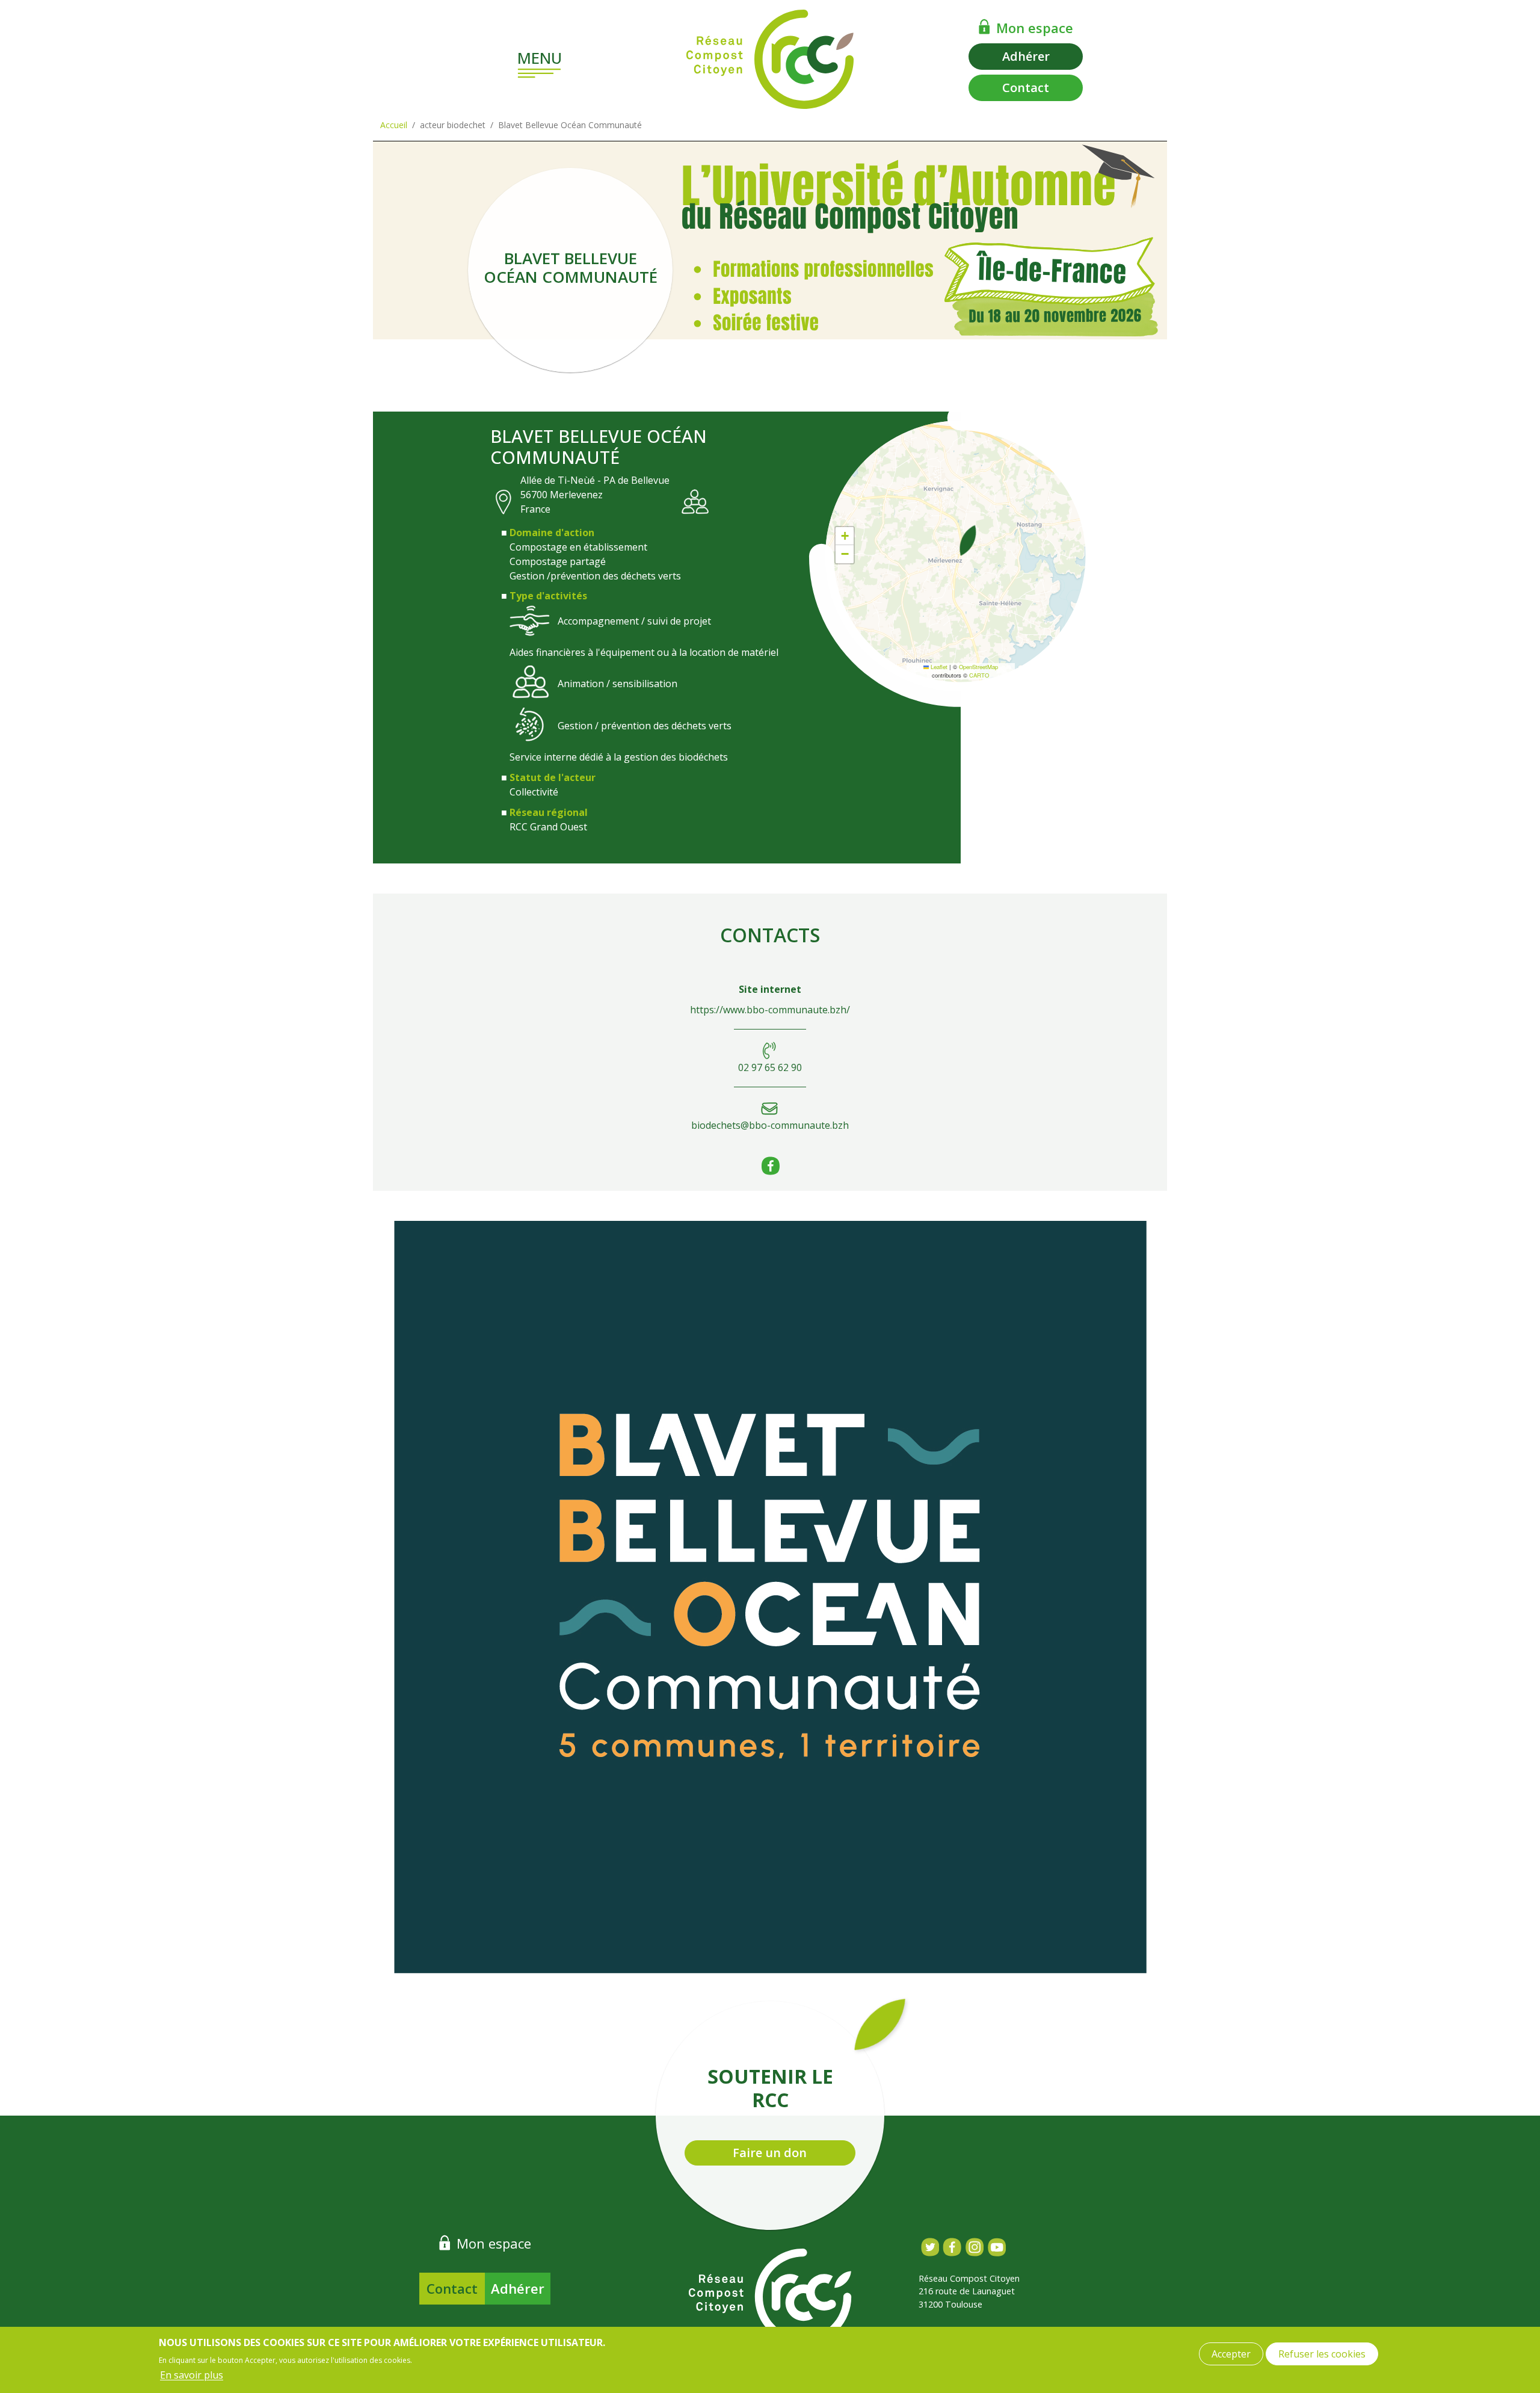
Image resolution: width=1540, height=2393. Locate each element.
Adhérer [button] (1026, 56)
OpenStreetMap (978, 667)
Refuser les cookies (1322, 2354)
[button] (968, 540)
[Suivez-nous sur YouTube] (996, 2247)
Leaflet (938, 667)
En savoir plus (192, 2375)
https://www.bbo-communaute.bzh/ (770, 1010)
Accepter (1231, 2354)
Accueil (394, 125)
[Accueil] (770, 59)
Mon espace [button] (1035, 28)
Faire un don (770, 2153)
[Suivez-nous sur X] (930, 2247)
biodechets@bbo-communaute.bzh (770, 1125)
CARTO (979, 675)
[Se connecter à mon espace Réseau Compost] (984, 26)
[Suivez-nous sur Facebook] (952, 2247)
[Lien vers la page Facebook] (770, 1172)
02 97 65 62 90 (770, 1067)
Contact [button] (1026, 88)
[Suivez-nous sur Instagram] (974, 2247)
